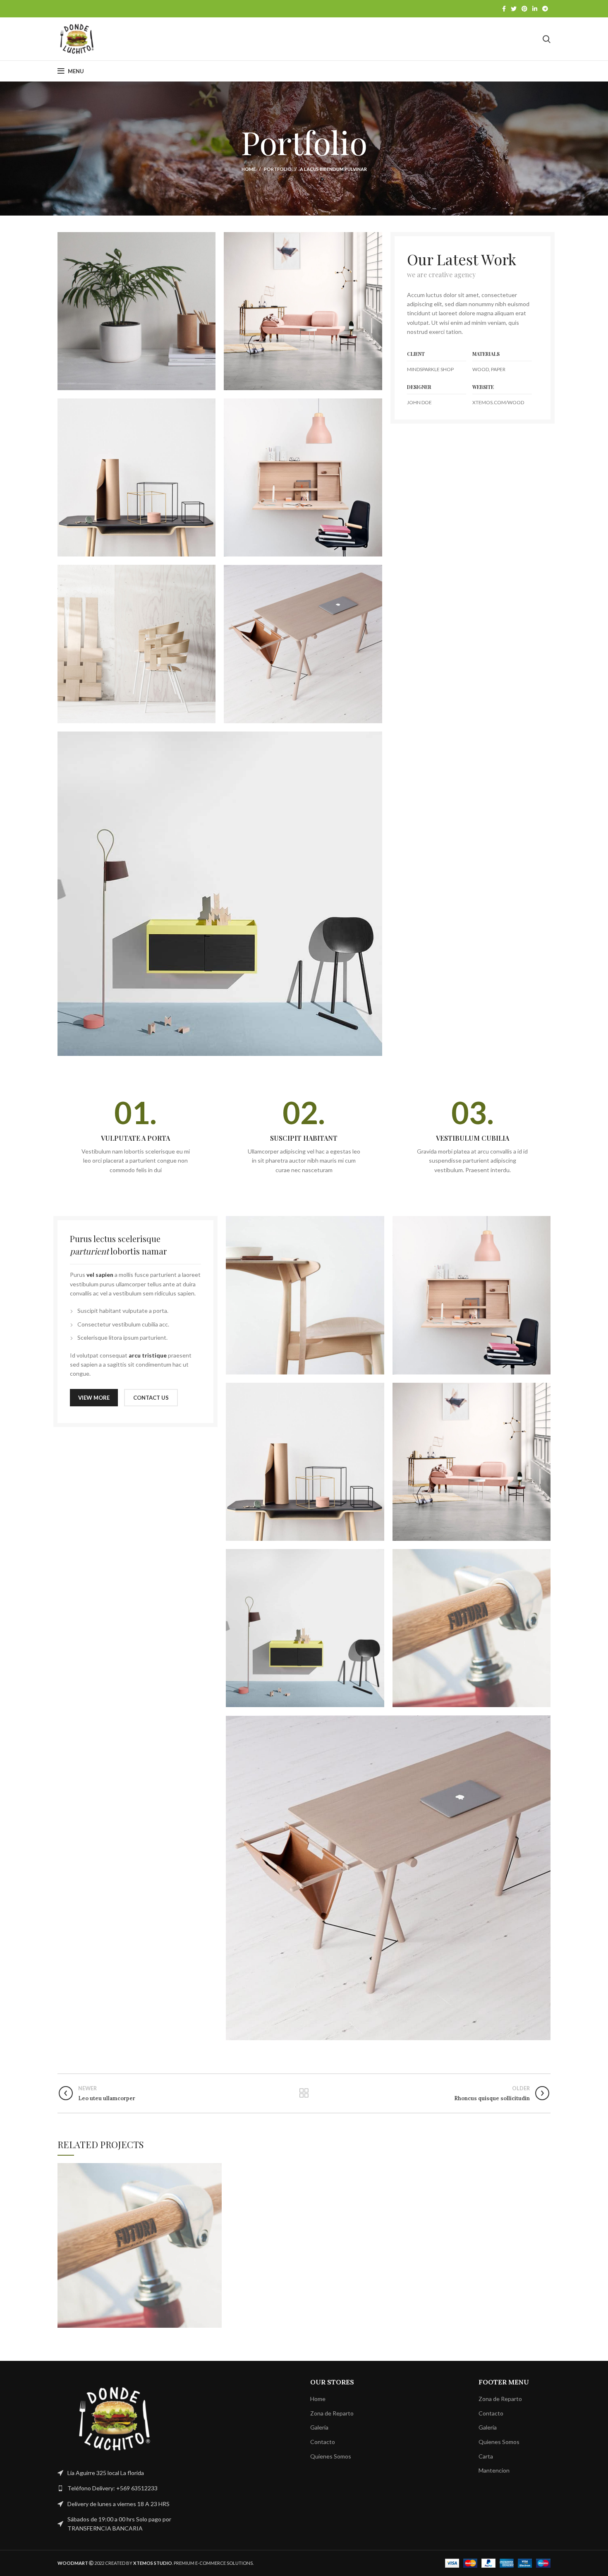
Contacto (323, 2442)
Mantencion (494, 2470)
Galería (319, 2427)
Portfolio (278, 169)
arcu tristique (148, 1355)
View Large (215, 2169)
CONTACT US (151, 1398)
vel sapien (100, 1275)
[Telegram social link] (545, 9)
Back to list (304, 2093)
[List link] (115, 2488)
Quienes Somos (331, 2456)
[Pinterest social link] (524, 9)
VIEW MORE (94, 1398)
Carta (486, 2456)
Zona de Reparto (332, 2413)
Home (249, 169)
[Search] (547, 39)
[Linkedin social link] (535, 9)
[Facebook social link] (504, 9)
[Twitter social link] (514, 9)
